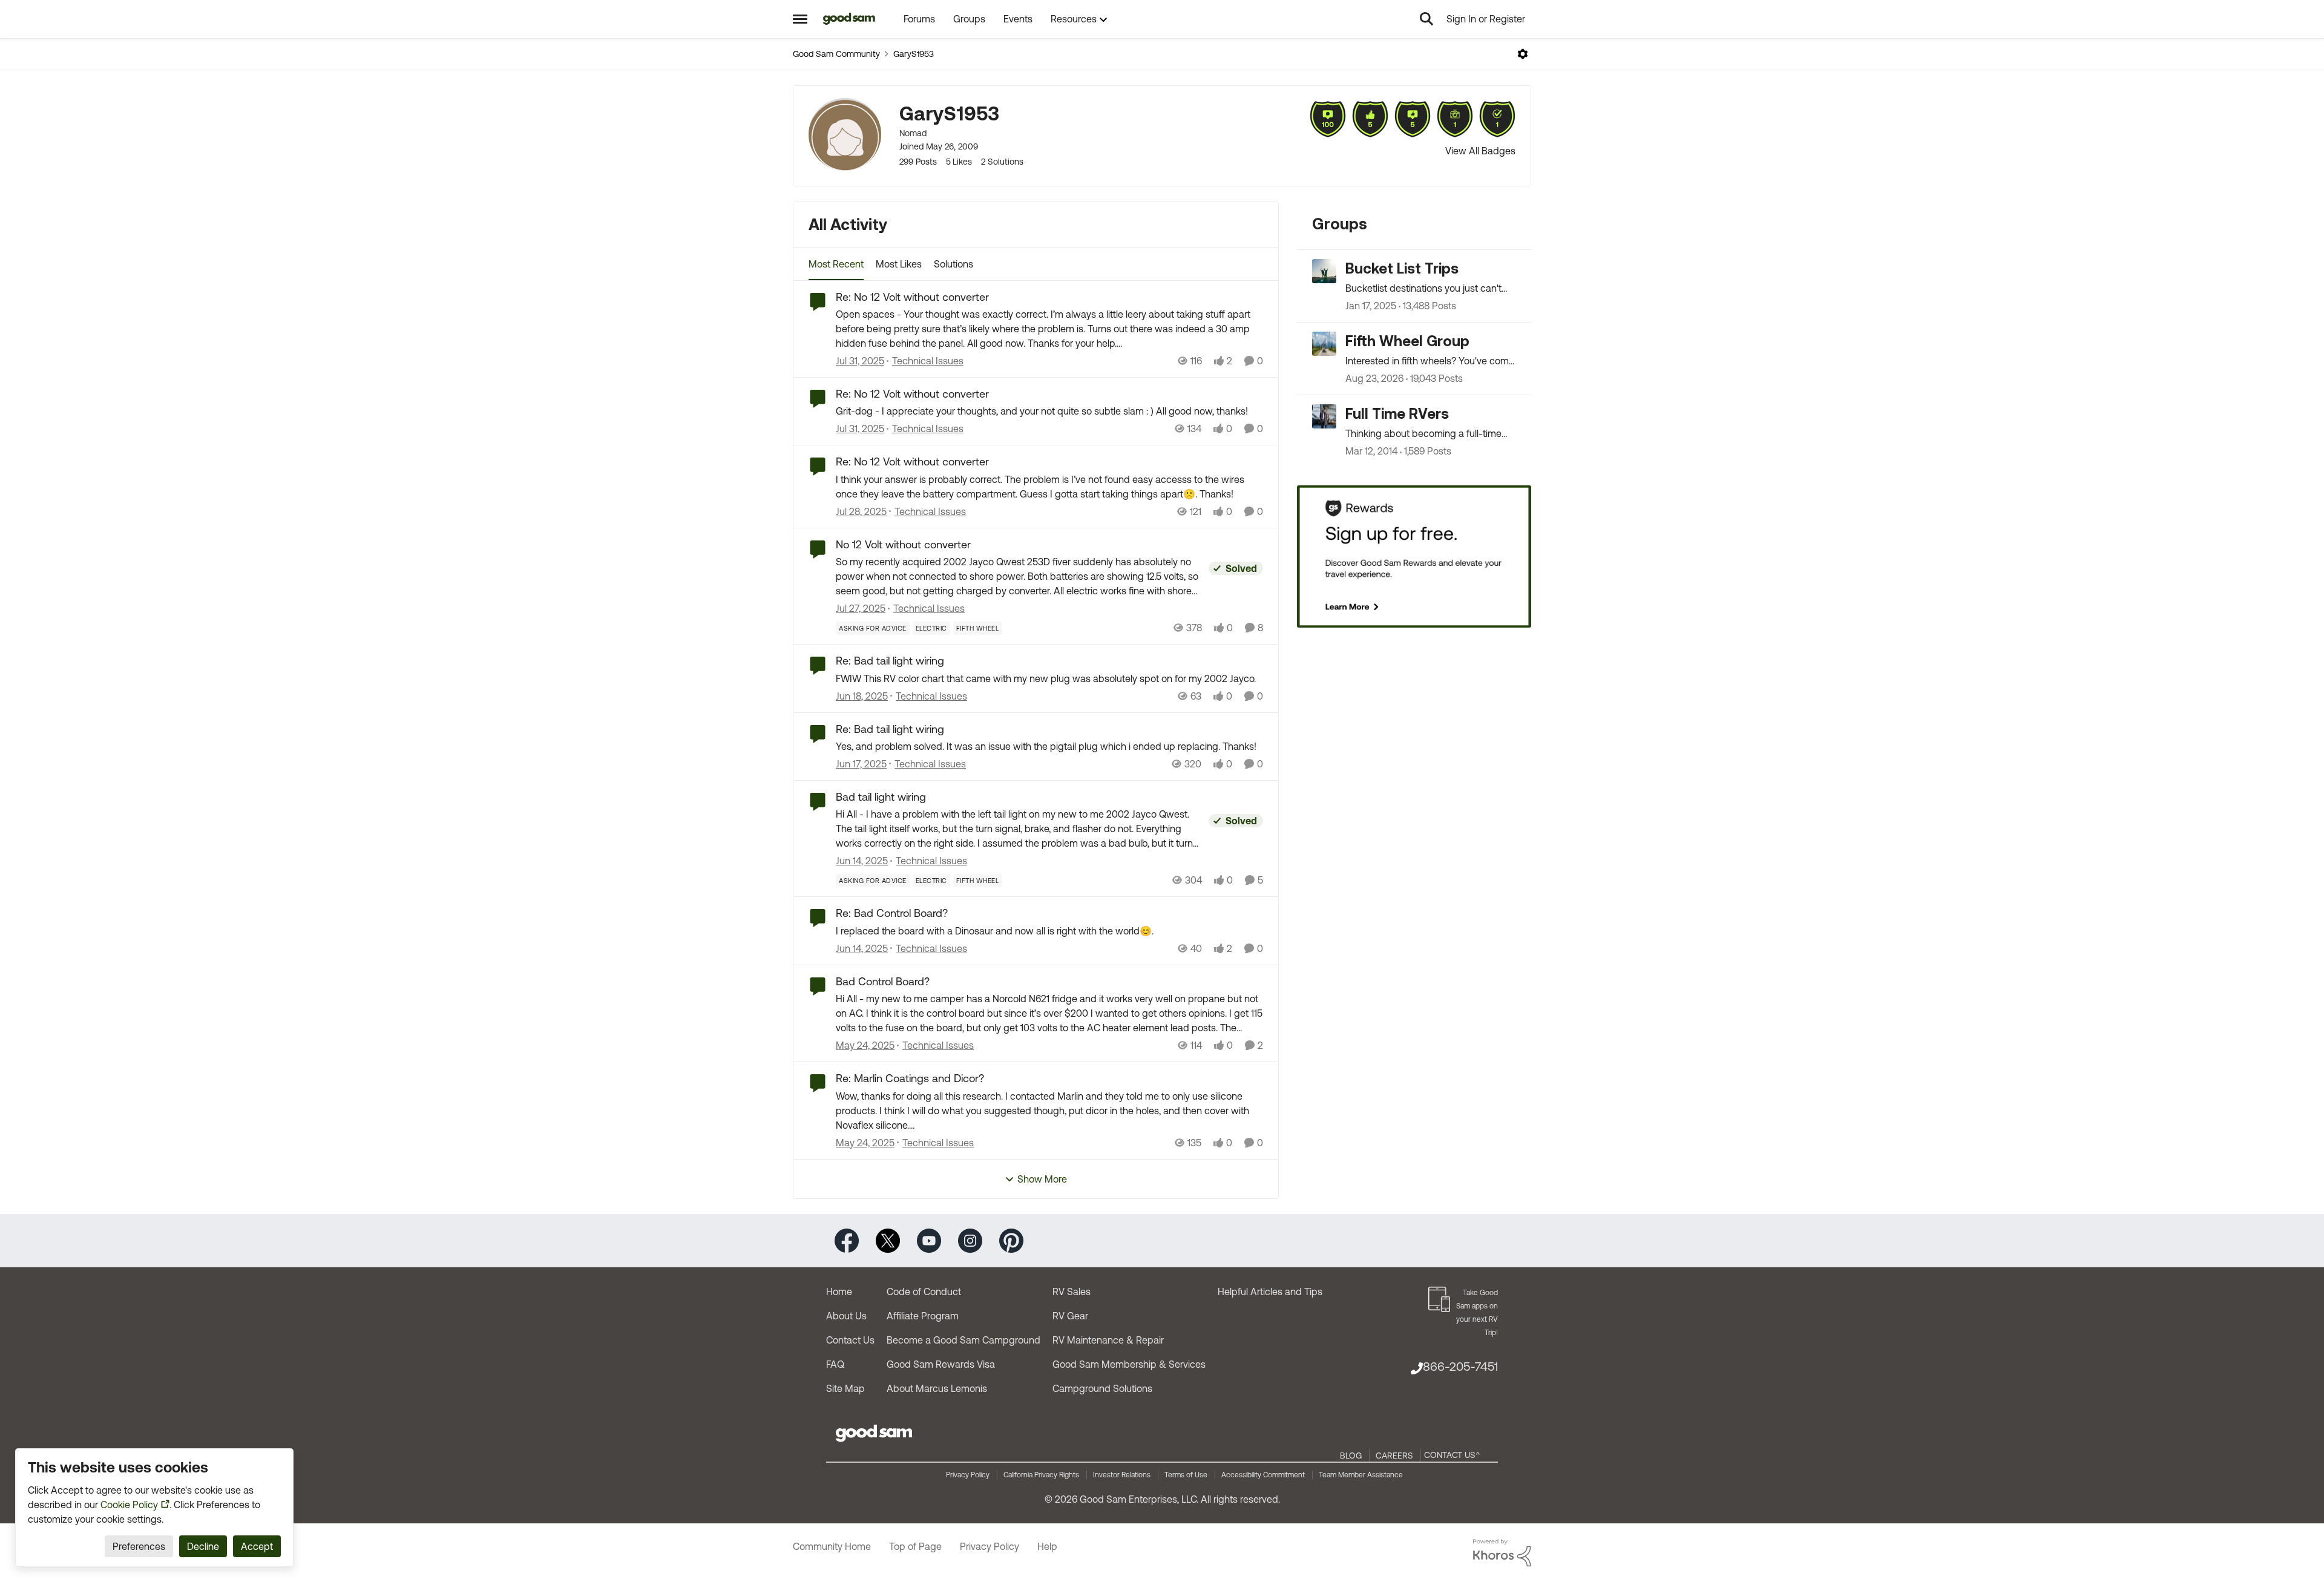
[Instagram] (970, 1240)
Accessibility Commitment (1263, 1475)
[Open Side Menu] (800, 19)
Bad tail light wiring (881, 797)
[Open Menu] (1523, 54)
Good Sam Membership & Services (1129, 1364)
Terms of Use (1186, 1475)
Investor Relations (1122, 1475)
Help (1047, 1546)
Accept (257, 1546)
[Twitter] (888, 1240)
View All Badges (1480, 151)
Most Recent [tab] (836, 264)
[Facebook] (847, 1240)
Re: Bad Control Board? (892, 913)
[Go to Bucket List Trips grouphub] (1324, 271)
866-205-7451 (1460, 1366)
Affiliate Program (923, 1316)
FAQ (835, 1364)
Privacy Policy (968, 1475)
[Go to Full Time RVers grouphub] (1324, 416)
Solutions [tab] (954, 264)
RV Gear (1070, 1316)
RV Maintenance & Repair (1108, 1340)
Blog (1351, 1456)
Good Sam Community (836, 54)
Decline (203, 1546)
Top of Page (915, 1546)
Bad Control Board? (883, 981)
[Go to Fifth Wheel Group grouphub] (1324, 344)
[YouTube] (929, 1240)
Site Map (845, 1388)
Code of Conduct (924, 1292)
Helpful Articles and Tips (1270, 1292)
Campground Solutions (1102, 1388)
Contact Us (850, 1340)
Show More (1042, 1179)
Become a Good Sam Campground (963, 1340)
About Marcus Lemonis (937, 1388)
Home (839, 1292)
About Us (846, 1316)
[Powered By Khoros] (1502, 1553)
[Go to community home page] (849, 19)
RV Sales (1072, 1292)
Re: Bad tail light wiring (890, 661)
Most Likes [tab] (899, 264)
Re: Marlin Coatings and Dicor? (910, 1078)
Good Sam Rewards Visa (941, 1364)
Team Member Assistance (1361, 1475)
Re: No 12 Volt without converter (912, 297)
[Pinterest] (1011, 1240)
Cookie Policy (129, 1505)
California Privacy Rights (1041, 1475)
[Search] (1426, 19)
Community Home (832, 1546)
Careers (1394, 1456)
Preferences (139, 1546)
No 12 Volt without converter (903, 544)
